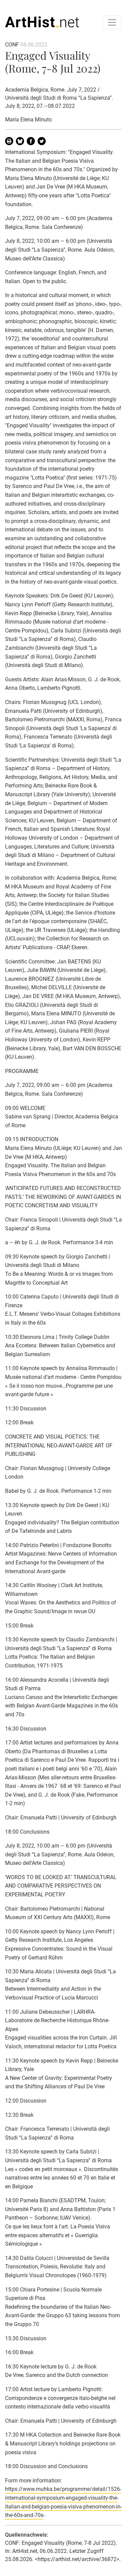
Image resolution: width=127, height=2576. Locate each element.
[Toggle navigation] (112, 22)
